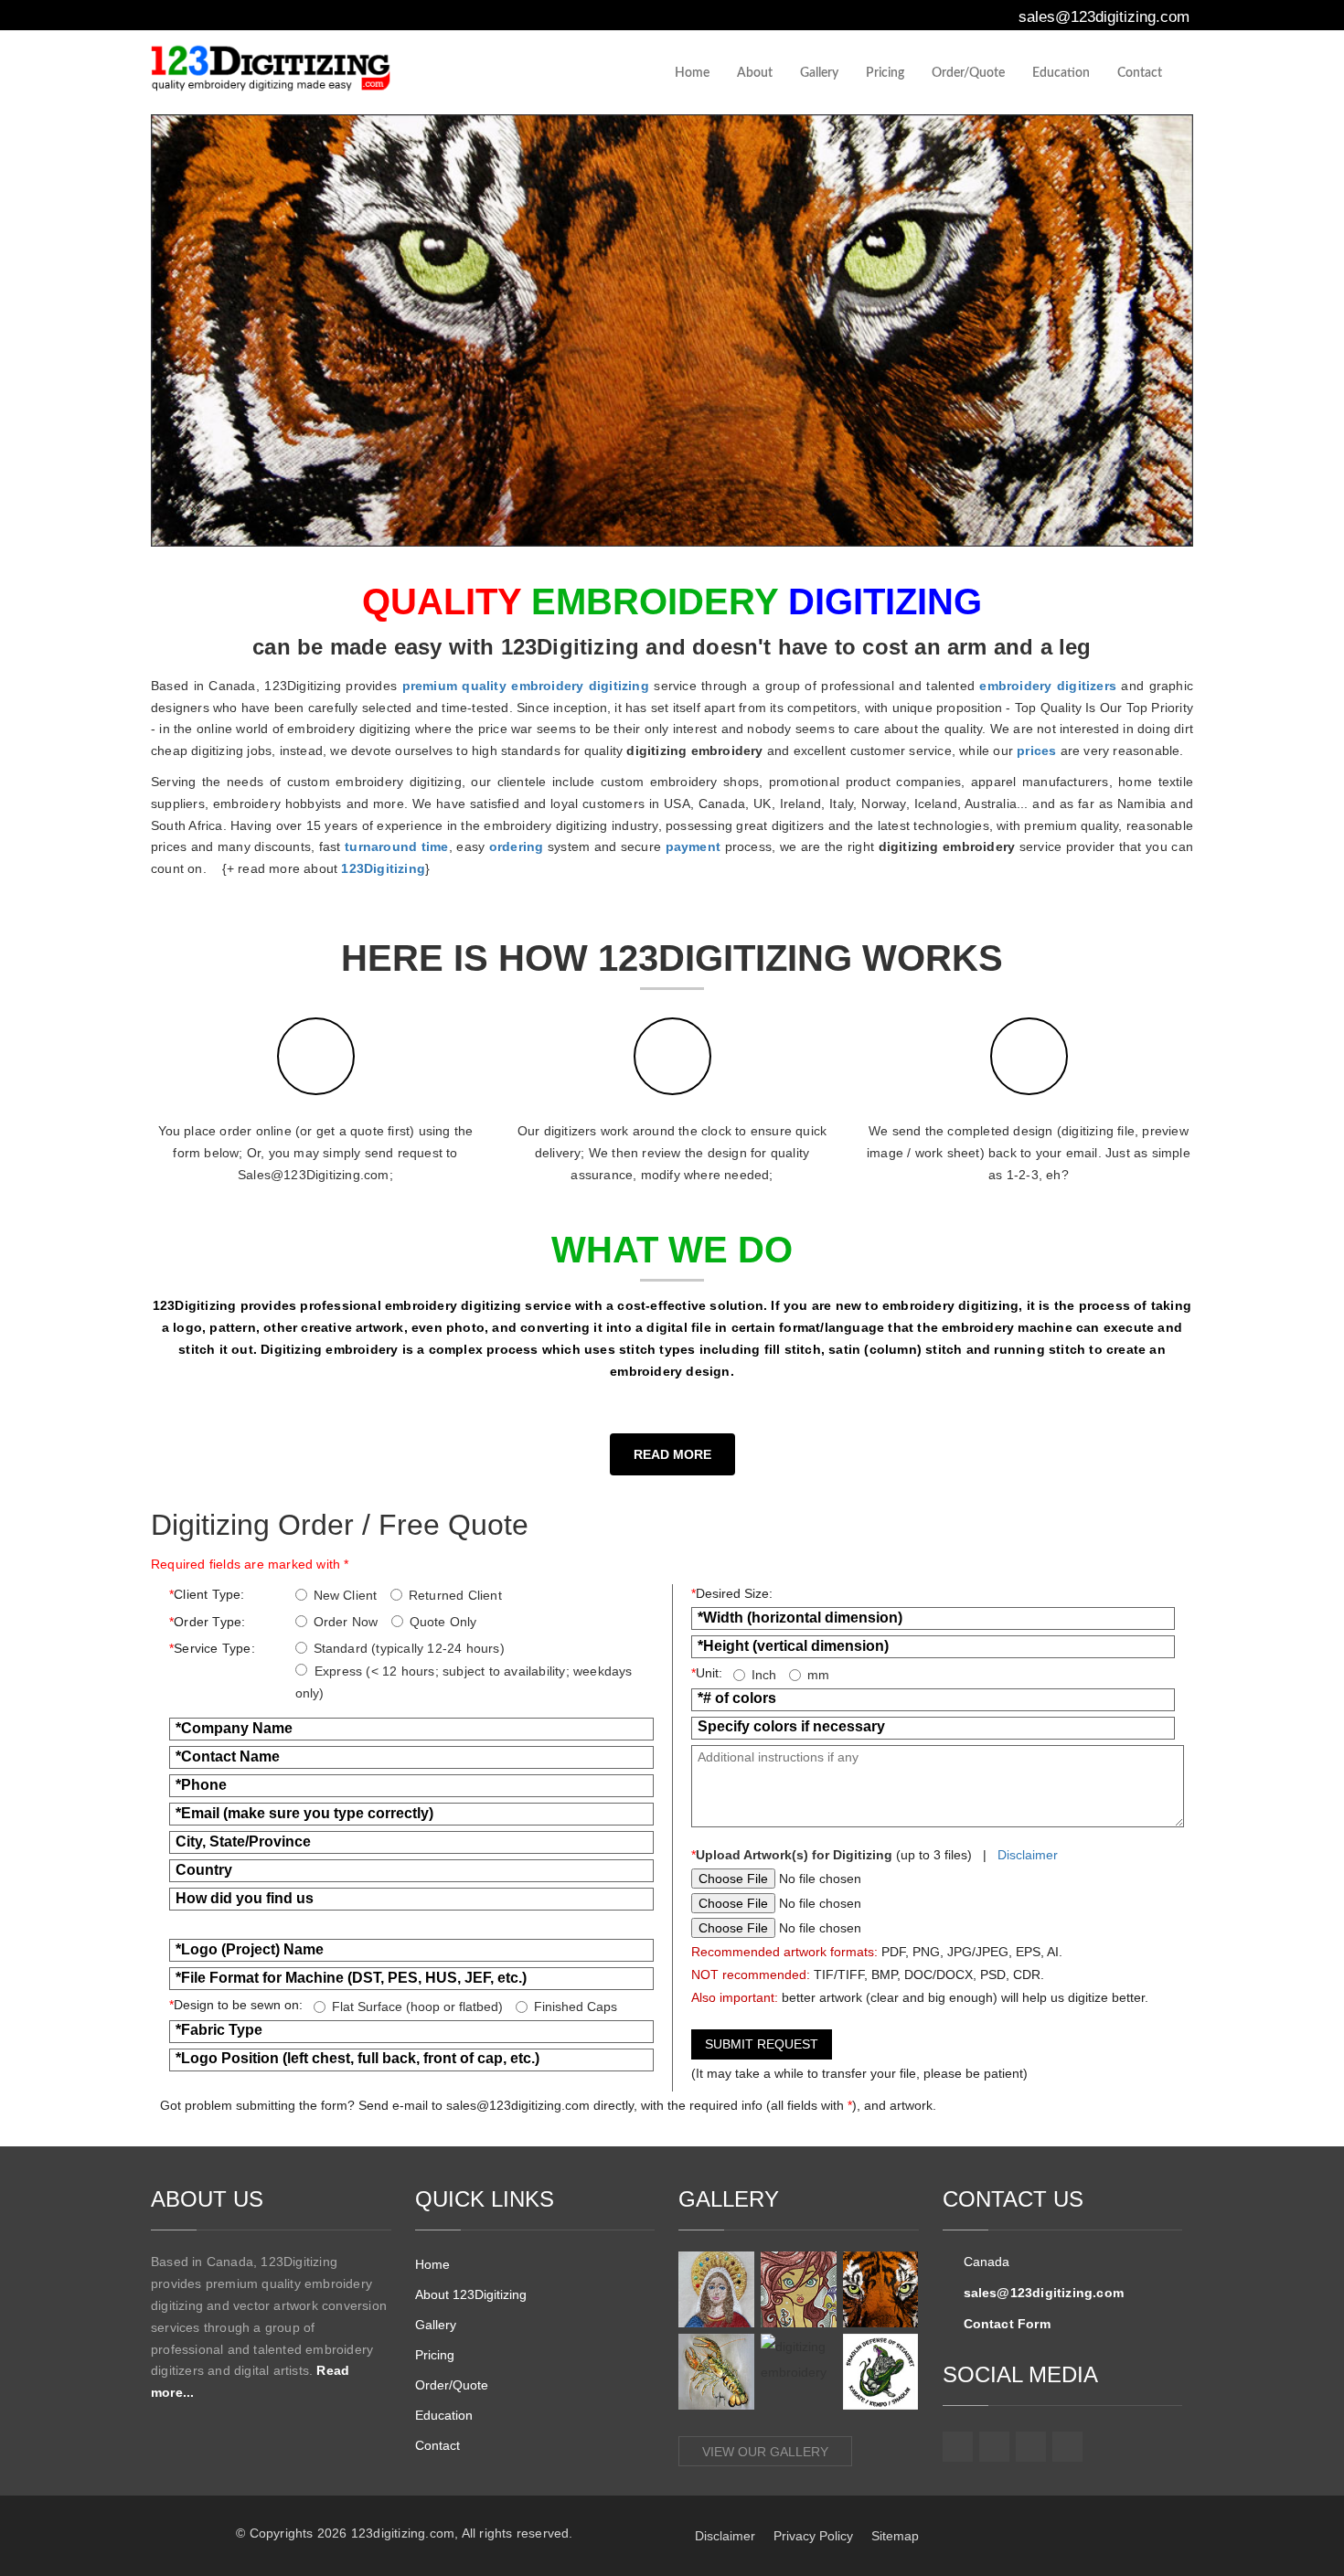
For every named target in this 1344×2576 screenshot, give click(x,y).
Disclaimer (1028, 1855)
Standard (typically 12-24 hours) (409, 1648)
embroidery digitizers (1048, 686)
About (755, 73)
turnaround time (396, 846)
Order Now (346, 1622)
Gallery (819, 73)
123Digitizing (383, 868)
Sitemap (895, 2536)
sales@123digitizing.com (1102, 17)
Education (1061, 73)
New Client (346, 1595)
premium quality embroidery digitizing (526, 686)
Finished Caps (576, 2007)
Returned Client (455, 1595)
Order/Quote (968, 73)
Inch (764, 1675)
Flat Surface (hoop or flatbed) (417, 2007)
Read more (672, 1454)
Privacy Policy (813, 2536)
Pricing (885, 73)
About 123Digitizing (471, 2294)
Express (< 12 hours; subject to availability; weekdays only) (464, 1682)
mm (818, 1675)
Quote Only (443, 1622)
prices (1036, 750)
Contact (1140, 73)
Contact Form (1007, 2324)
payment (693, 846)
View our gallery (765, 2452)
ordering (517, 846)
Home (692, 73)
